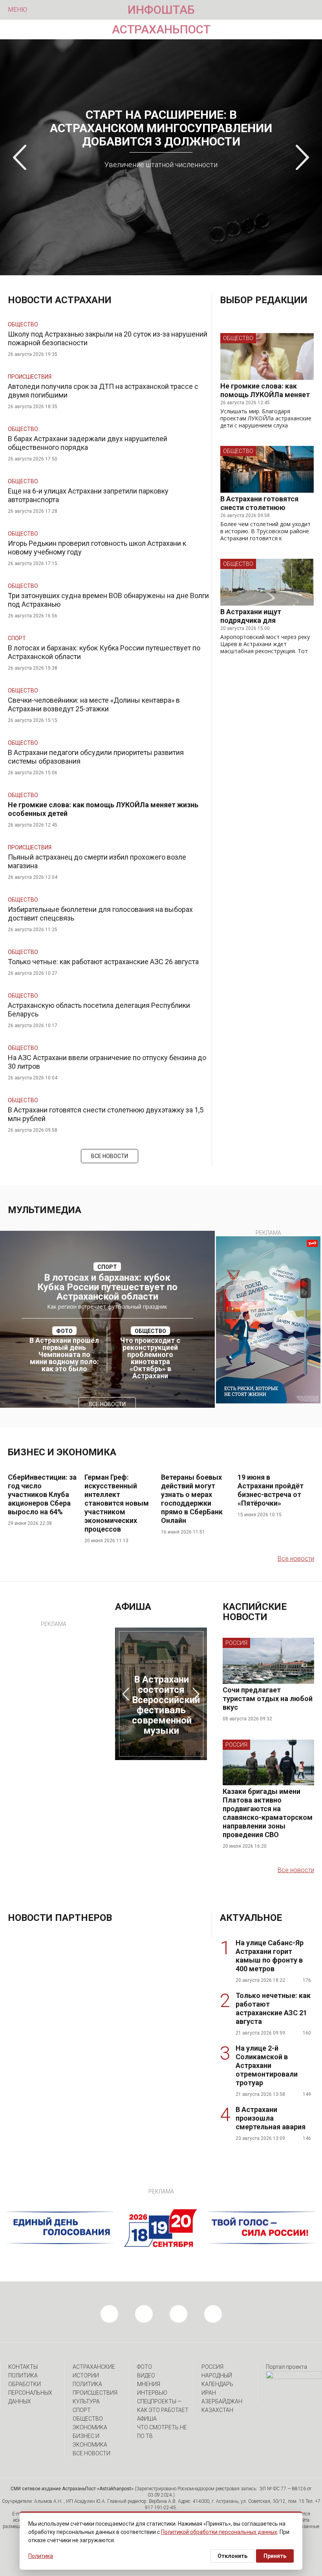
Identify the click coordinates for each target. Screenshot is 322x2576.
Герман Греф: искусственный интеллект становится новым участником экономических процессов (117, 1503)
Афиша (147, 2419)
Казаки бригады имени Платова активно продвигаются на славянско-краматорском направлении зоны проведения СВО (268, 1813)
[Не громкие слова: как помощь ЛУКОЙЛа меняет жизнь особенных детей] (267, 356)
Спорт (17, 638)
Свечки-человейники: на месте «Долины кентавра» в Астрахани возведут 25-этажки (94, 704)
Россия (236, 1643)
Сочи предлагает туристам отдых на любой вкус (268, 1699)
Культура (86, 2401)
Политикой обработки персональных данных (219, 2532)
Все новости (110, 1156)
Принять (275, 2556)
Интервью (152, 2393)
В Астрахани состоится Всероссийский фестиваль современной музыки (166, 1705)
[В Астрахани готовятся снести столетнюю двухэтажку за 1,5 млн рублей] (267, 469)
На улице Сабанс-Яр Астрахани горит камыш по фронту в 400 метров (270, 1956)
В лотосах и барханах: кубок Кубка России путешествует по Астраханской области (107, 1287)
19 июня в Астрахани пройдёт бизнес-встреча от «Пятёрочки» (271, 1490)
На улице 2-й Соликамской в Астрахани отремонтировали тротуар (267, 2065)
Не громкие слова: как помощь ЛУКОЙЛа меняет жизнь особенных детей (265, 395)
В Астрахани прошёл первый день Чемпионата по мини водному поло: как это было (64, 1355)
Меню (17, 10)
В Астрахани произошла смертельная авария (271, 2118)
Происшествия (30, 377)
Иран (209, 2393)
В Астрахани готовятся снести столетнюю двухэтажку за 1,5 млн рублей (259, 512)
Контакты (23, 2367)
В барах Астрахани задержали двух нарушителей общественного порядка (88, 443)
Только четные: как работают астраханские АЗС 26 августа (103, 962)
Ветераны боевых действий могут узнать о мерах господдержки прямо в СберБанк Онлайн (192, 1499)
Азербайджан (222, 2401)
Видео (146, 2375)
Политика (87, 2384)
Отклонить (232, 2556)
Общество (23, 324)
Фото (145, 2367)
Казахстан (217, 2410)
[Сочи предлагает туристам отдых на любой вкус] (268, 1682)
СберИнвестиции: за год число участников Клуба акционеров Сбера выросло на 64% (42, 1494)
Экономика (90, 2427)
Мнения (149, 2384)
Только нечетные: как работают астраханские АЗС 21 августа (273, 2008)
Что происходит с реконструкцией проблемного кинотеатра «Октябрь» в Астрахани (150, 1358)
